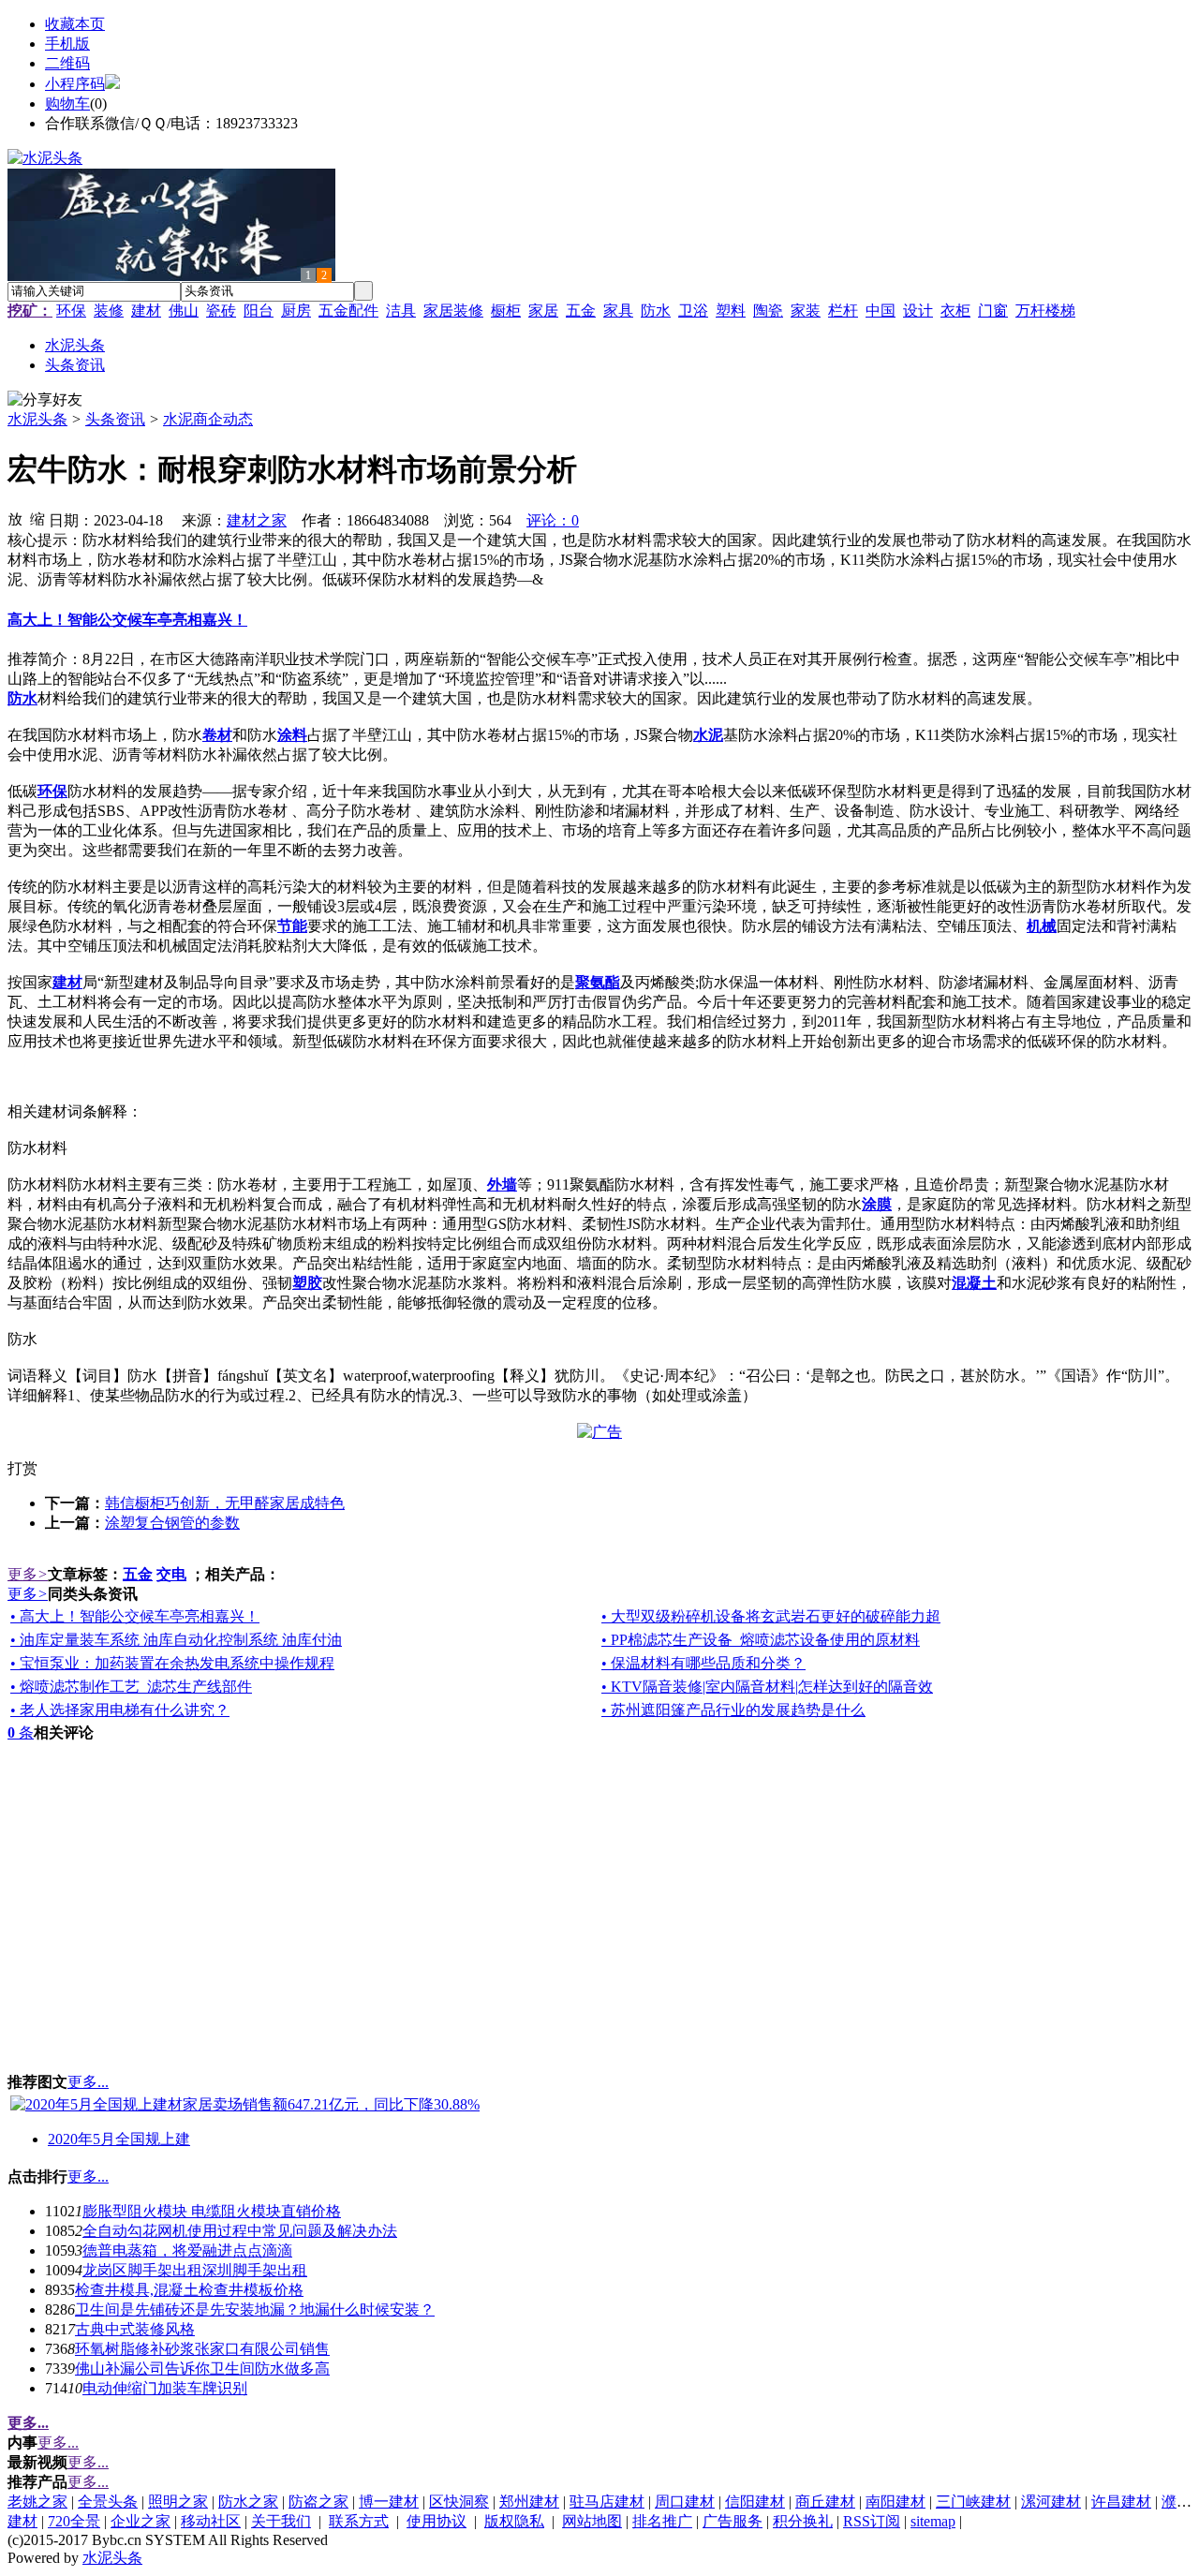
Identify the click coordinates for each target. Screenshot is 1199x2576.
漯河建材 (1051, 2502)
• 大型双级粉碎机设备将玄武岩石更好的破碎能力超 (771, 1616)
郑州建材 (529, 2502)
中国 (881, 311)
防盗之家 (318, 2502)
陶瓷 (768, 311)
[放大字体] (15, 518)
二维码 (67, 63)
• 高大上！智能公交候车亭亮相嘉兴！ (135, 1616)
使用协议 (437, 2521)
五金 (581, 311)
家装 (806, 311)
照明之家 (178, 2502)
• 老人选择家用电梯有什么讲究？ (120, 1710)
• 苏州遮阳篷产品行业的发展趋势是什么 (733, 1710)
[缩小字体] (37, 518)
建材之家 (257, 520)
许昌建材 (1121, 2502)
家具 (618, 311)
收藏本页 (75, 24)
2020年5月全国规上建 (119, 2139)
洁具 (401, 311)
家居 (543, 311)
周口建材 (685, 2502)
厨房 (296, 311)
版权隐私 (514, 2521)
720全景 (74, 2521)
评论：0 (553, 520)
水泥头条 (37, 419)
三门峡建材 (973, 2502)
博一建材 (389, 2502)
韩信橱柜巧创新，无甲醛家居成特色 (225, 1503)
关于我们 (281, 2521)
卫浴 (693, 311)
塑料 (731, 311)
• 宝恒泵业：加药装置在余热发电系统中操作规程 (172, 1663)
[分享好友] (45, 400)
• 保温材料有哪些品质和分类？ (703, 1663)
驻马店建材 (607, 2502)
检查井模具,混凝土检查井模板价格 (189, 2290)
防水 (656, 311)
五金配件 (348, 311)
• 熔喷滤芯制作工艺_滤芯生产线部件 (131, 1687)
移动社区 (211, 2521)
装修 (109, 311)
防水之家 (248, 2502)
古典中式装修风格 (135, 2329)
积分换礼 (803, 2521)
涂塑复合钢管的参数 (172, 1523)
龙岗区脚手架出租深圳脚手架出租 (195, 2270)
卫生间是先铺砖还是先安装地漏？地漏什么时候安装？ (255, 2310)
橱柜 (506, 311)
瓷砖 (221, 311)
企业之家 (141, 2521)
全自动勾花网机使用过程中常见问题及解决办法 (240, 2231)
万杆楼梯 (1045, 311)
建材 (146, 311)
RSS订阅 (872, 2521)
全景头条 (108, 2502)
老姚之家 (37, 2502)
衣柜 (955, 311)
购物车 (67, 104)
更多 (28, 1574)
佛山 (184, 311)
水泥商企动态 (208, 419)
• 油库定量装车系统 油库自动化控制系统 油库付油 (176, 1640)
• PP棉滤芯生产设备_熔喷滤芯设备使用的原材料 (761, 1640)
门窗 (993, 311)
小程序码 (75, 84)
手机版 (67, 44)
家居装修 (453, 311)
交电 (171, 1574)
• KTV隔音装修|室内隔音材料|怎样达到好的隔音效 (767, 1687)
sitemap (933, 2521)
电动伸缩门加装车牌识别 (165, 2388)
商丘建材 (825, 2502)
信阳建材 (755, 2502)
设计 (918, 311)
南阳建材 (896, 2502)
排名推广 (662, 2521)
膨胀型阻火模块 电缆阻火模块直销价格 (212, 2211)
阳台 (259, 311)
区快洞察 (459, 2502)
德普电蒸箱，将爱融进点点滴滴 (187, 2250)
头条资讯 (115, 419)
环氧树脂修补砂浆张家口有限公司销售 (202, 2349)
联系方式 (359, 2521)
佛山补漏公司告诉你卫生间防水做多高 (202, 2369)
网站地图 (592, 2521)
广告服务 (733, 2521)
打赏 (22, 1468)
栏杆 (843, 311)
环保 (71, 311)
